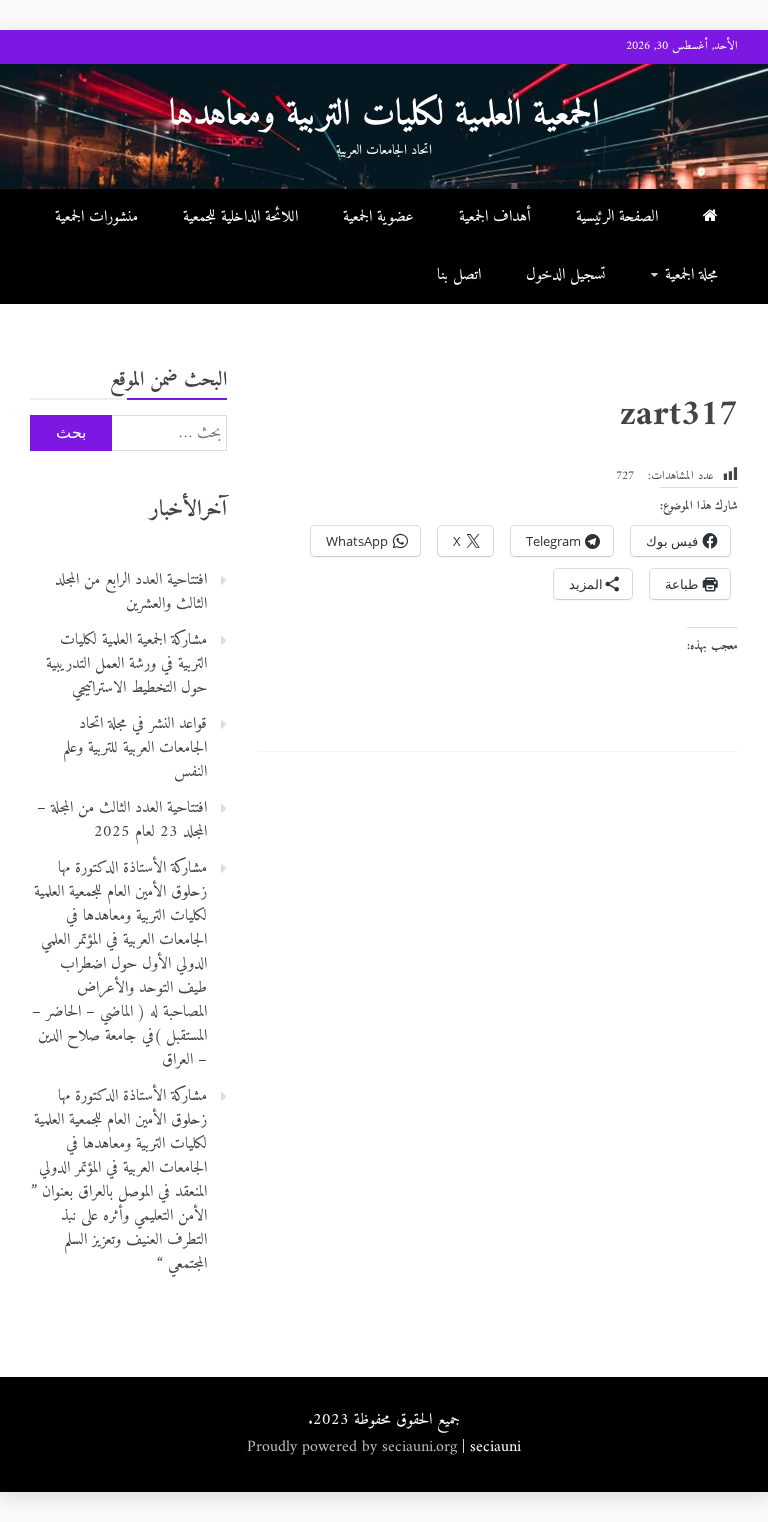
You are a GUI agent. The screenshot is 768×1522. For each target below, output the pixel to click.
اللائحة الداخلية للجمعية (240, 217)
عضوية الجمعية (378, 217)
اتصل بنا (459, 275)
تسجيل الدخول (566, 275)
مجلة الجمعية (691, 275)
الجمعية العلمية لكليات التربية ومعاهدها (384, 115)
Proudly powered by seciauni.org (354, 1447)
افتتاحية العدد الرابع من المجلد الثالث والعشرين (131, 592)
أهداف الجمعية (495, 217)
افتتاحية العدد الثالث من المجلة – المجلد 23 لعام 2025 (122, 820)
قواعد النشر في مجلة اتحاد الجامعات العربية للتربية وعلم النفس (135, 748)
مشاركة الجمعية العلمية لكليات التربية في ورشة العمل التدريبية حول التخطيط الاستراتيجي (126, 664)
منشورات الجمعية (96, 217)
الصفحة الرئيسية (617, 217)
